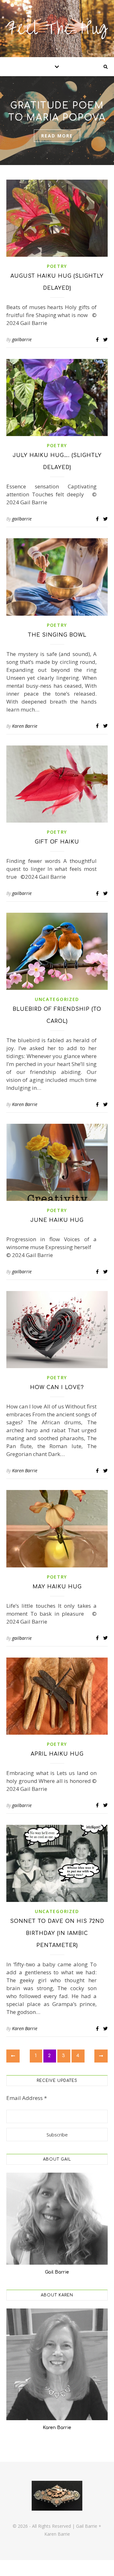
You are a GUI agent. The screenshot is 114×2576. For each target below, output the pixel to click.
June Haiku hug (57, 1220)
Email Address (27, 2098)
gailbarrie (22, 339)
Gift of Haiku (57, 842)
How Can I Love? (57, 1387)
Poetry (57, 266)
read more (57, 136)
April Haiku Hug (57, 1754)
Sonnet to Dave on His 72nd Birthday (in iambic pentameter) (57, 1933)
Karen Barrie (25, 726)
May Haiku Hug (57, 1587)
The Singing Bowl (57, 635)
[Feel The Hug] (57, 29)
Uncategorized (57, 999)
